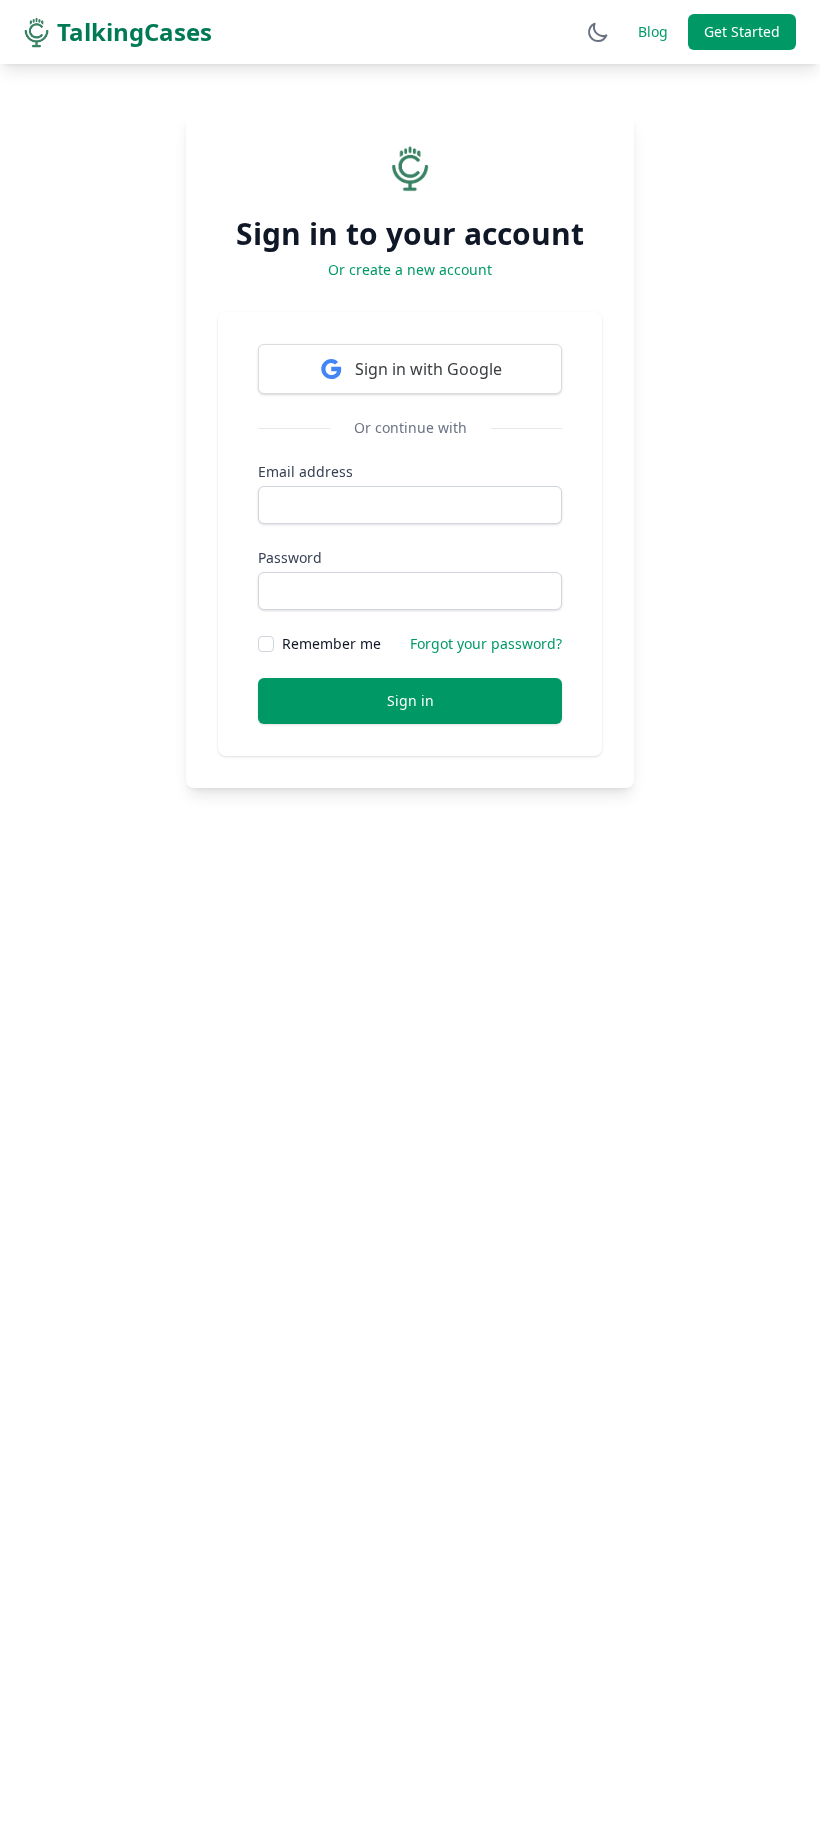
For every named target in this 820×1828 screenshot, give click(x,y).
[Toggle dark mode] (598, 32)
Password (290, 557)
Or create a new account (410, 269)
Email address (305, 471)
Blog (653, 31)
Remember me (331, 643)
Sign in (410, 700)
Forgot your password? (486, 643)
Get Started (742, 31)
